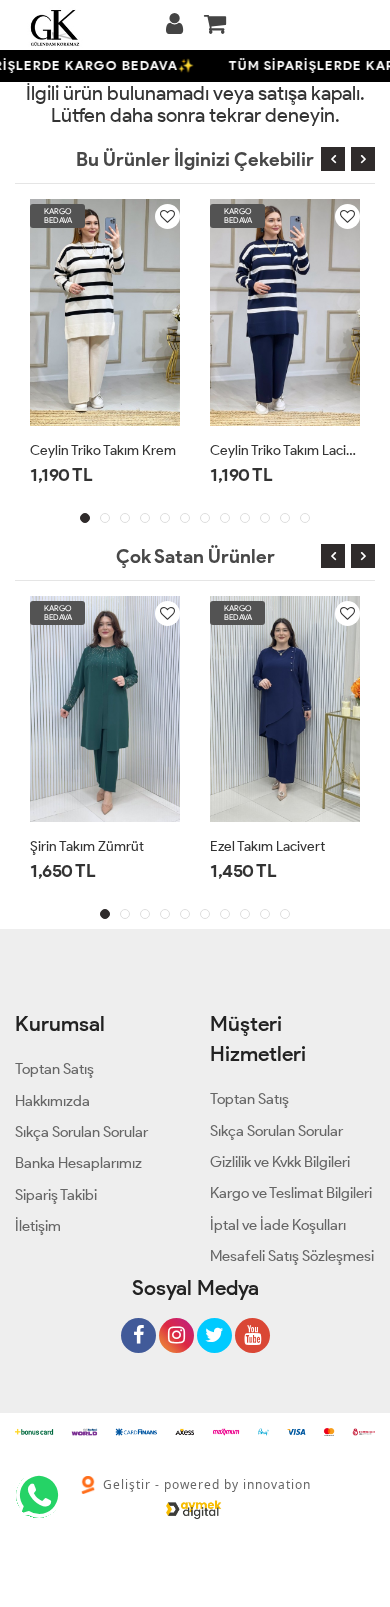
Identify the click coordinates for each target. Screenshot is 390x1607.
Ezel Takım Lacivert (267, 846)
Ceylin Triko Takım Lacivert (285, 450)
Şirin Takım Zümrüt (87, 846)
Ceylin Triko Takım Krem (103, 450)
